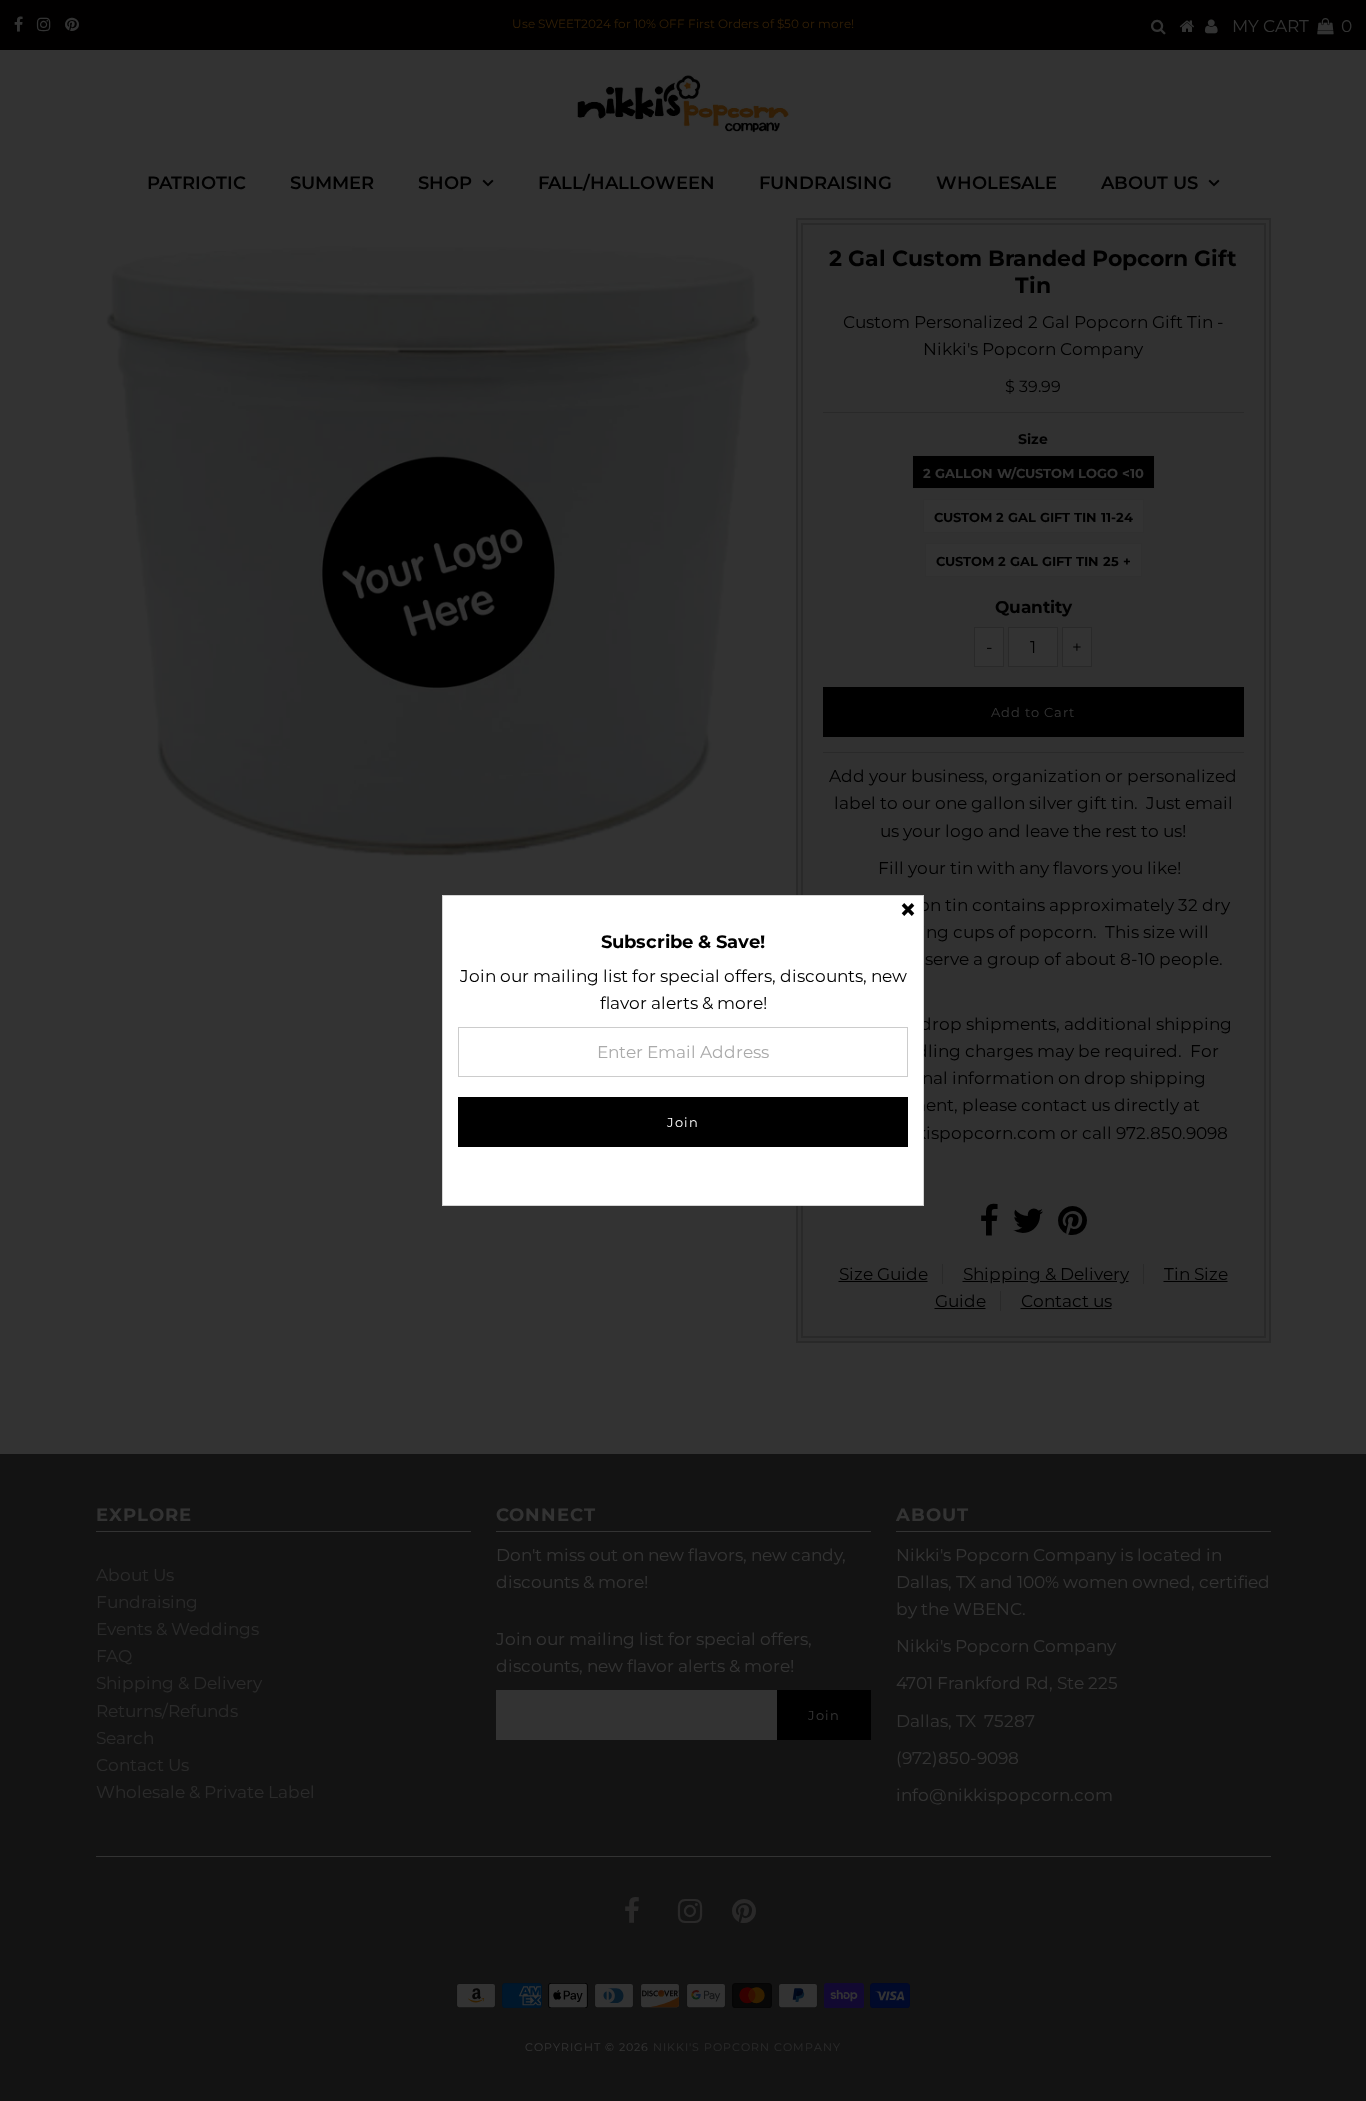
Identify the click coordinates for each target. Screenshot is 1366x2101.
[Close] (908, 911)
